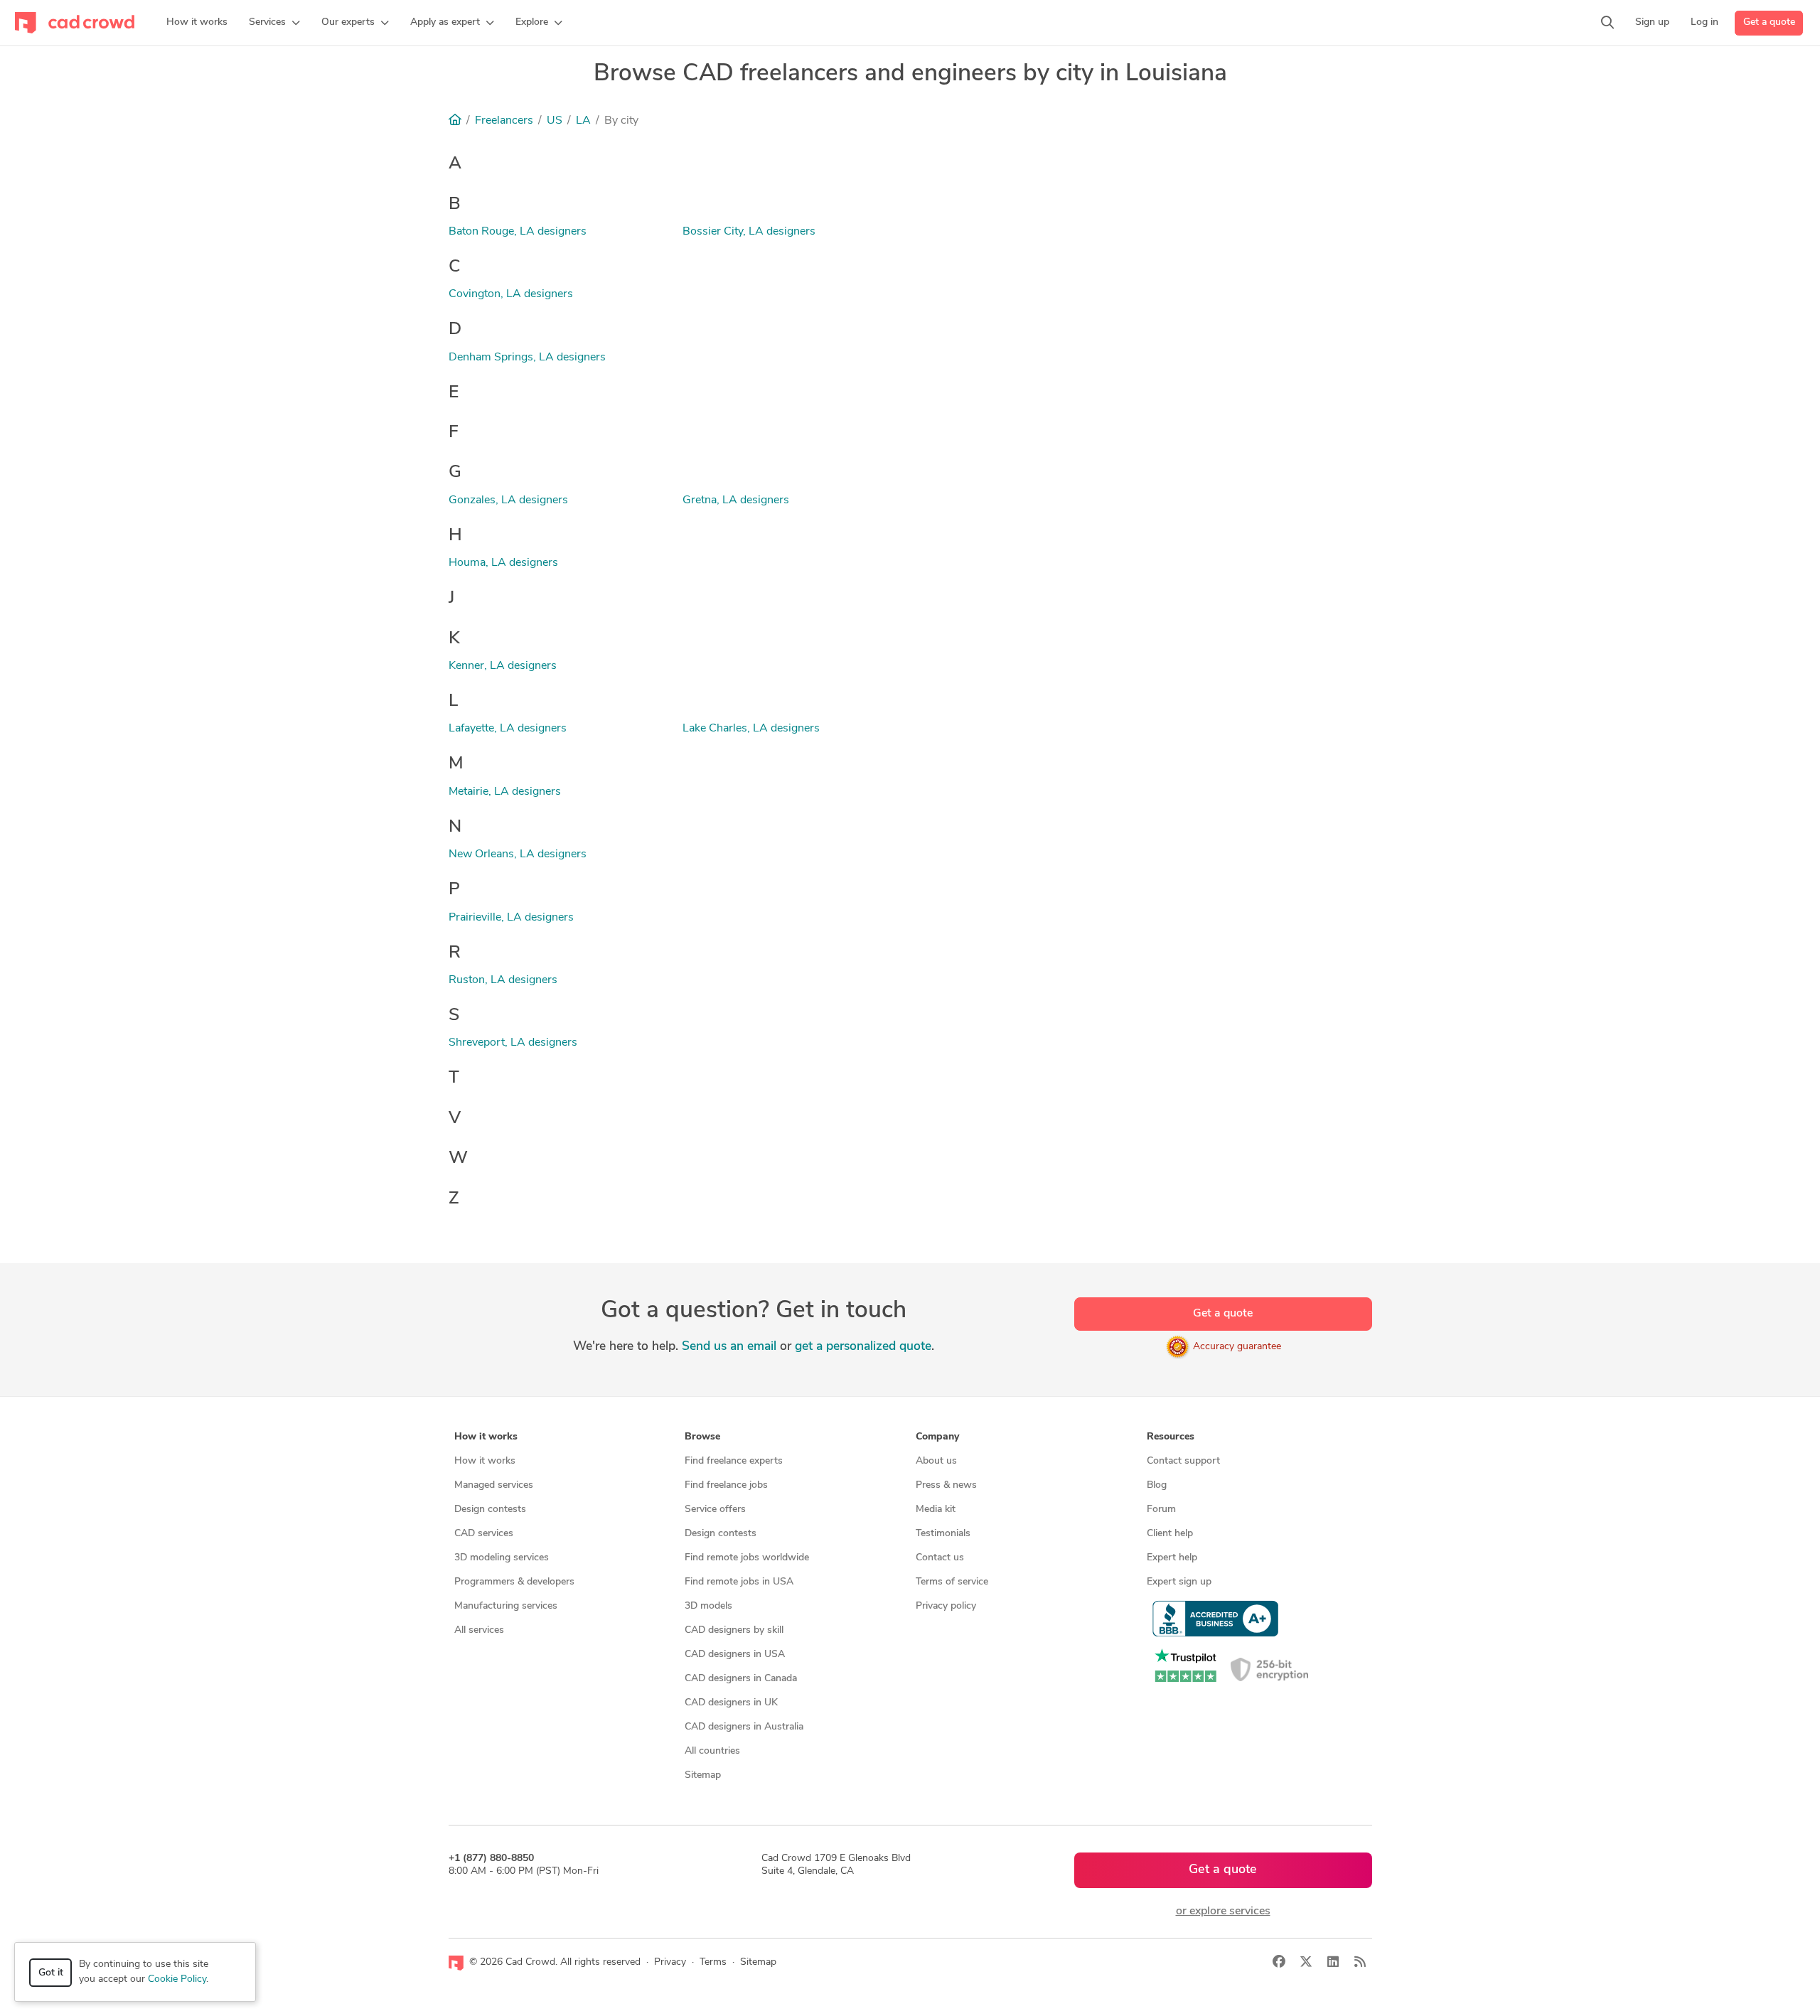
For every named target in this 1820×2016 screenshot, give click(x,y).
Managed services (494, 1485)
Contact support (1183, 1461)
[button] (274, 23)
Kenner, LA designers (503, 666)
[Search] (1607, 23)
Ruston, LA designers (503, 980)
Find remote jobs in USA (739, 1582)
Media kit (936, 1510)
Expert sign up (1179, 1582)
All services (479, 1630)
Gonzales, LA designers (508, 500)
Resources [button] (1171, 1437)
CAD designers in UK (731, 1703)
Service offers (715, 1510)
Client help (1170, 1534)
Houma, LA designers (503, 563)
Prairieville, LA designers (511, 918)
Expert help (1172, 1558)
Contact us (940, 1558)
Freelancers (504, 121)
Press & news (946, 1485)
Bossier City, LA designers (749, 232)
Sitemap (703, 1775)
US (555, 121)
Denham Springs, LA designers (527, 358)
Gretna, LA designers (736, 500)
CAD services (484, 1534)
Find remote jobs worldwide (747, 1558)
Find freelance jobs (726, 1485)
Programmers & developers (514, 1582)
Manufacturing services (506, 1606)
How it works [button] (486, 1437)
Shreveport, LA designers (513, 1043)
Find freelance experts (734, 1461)
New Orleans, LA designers (518, 854)
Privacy (670, 1962)
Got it (51, 1973)
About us (936, 1461)
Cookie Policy (177, 1979)
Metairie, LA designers (505, 792)
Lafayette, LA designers (508, 729)
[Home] (455, 121)
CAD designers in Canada (741, 1679)
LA (583, 121)
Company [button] (937, 1437)
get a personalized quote (863, 1347)
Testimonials (943, 1534)
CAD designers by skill (734, 1630)
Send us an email (729, 1347)
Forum (1161, 1510)
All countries (712, 1751)
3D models (708, 1606)
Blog (1157, 1485)
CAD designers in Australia (744, 1727)
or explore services (1223, 1912)
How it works (485, 1461)
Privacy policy (946, 1606)
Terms (713, 1962)
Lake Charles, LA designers (751, 729)
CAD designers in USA (735, 1655)
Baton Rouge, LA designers (518, 232)
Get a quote (1769, 22)
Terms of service (952, 1582)
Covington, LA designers (511, 294)
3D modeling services (502, 1558)
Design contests (490, 1510)
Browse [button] (702, 1437)
